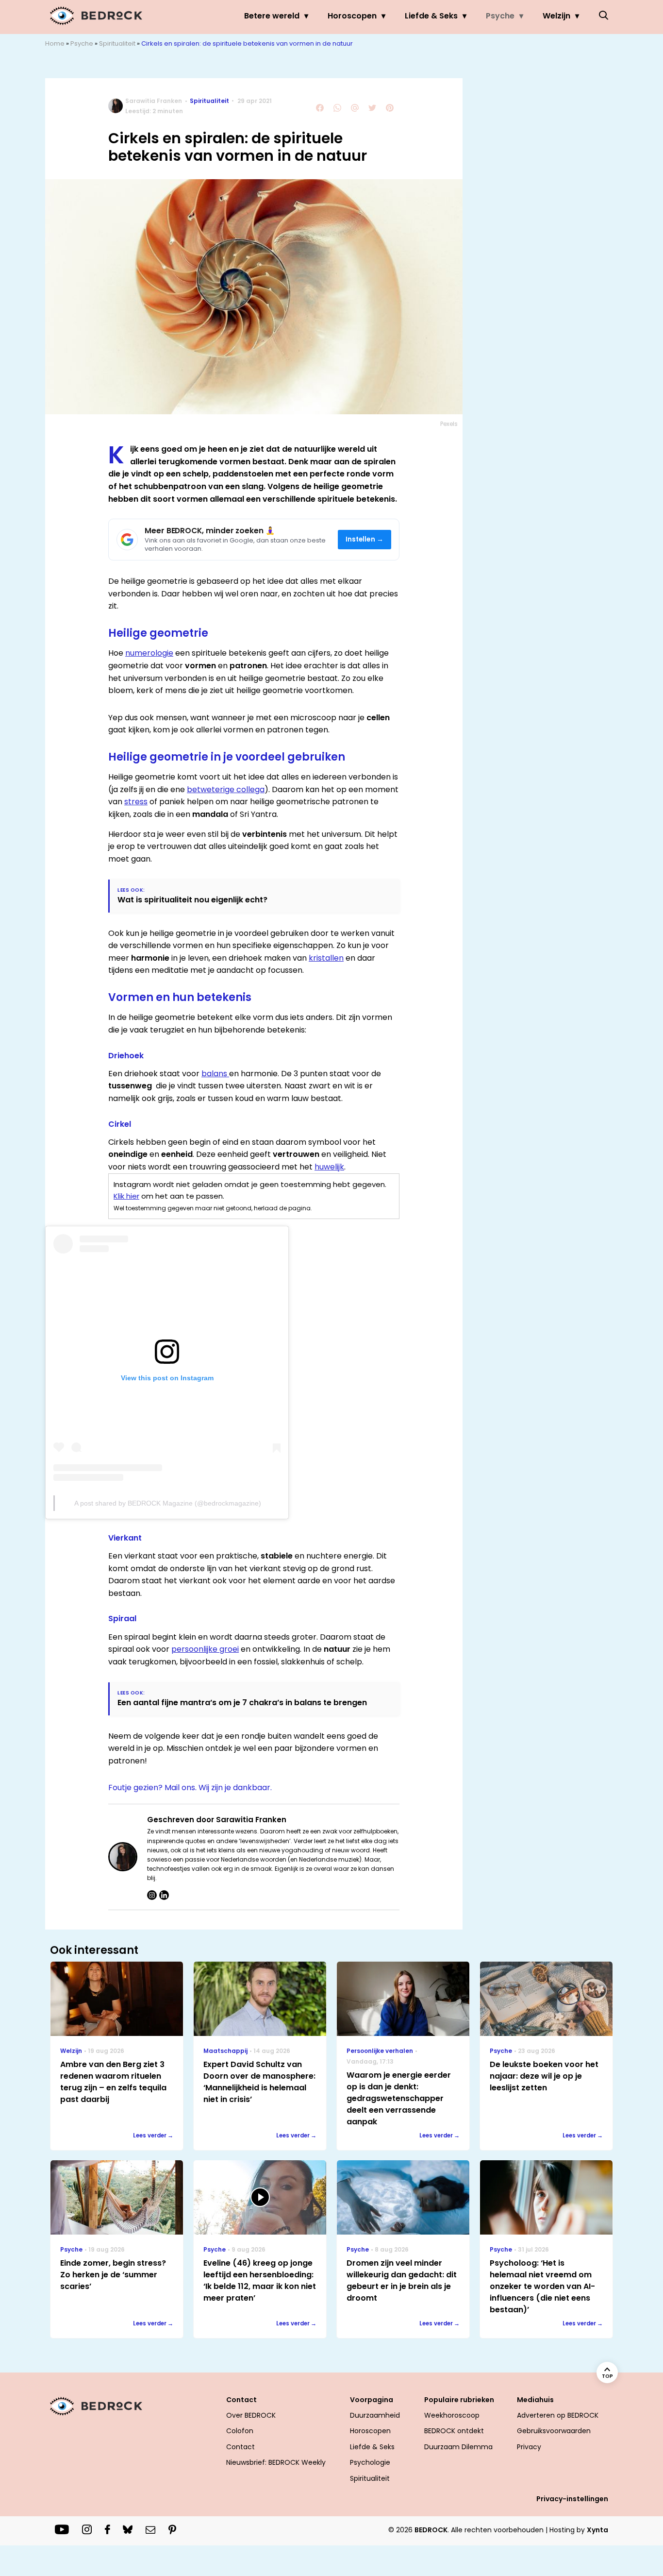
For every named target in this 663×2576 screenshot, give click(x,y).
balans (215, 1074)
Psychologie (370, 2462)
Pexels (449, 424)
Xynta (597, 2530)
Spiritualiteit (117, 43)
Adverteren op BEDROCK (558, 2415)
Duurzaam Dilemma (458, 2447)
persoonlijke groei (205, 1649)
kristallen (326, 958)
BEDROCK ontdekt (454, 2431)
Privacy (529, 2447)
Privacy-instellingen (572, 2499)
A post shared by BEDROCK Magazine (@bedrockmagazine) (168, 1503)
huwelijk (329, 1167)
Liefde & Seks (431, 16)
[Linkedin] (164, 1895)
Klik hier (126, 1196)
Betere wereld (272, 16)
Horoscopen (352, 16)
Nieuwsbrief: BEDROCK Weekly (276, 2462)
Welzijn (556, 16)
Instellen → (365, 539)
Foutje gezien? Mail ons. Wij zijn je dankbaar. (190, 1788)
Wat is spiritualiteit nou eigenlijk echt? (192, 900)
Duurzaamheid (375, 2415)
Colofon (240, 2431)
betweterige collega (226, 789)
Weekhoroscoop (452, 2415)
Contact (240, 2447)
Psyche (500, 16)
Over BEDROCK (251, 2415)
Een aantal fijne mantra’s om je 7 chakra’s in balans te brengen (242, 1703)
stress (136, 802)
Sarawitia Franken (154, 101)
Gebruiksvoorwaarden (554, 2431)
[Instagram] (152, 1895)
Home (55, 43)
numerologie (149, 653)
